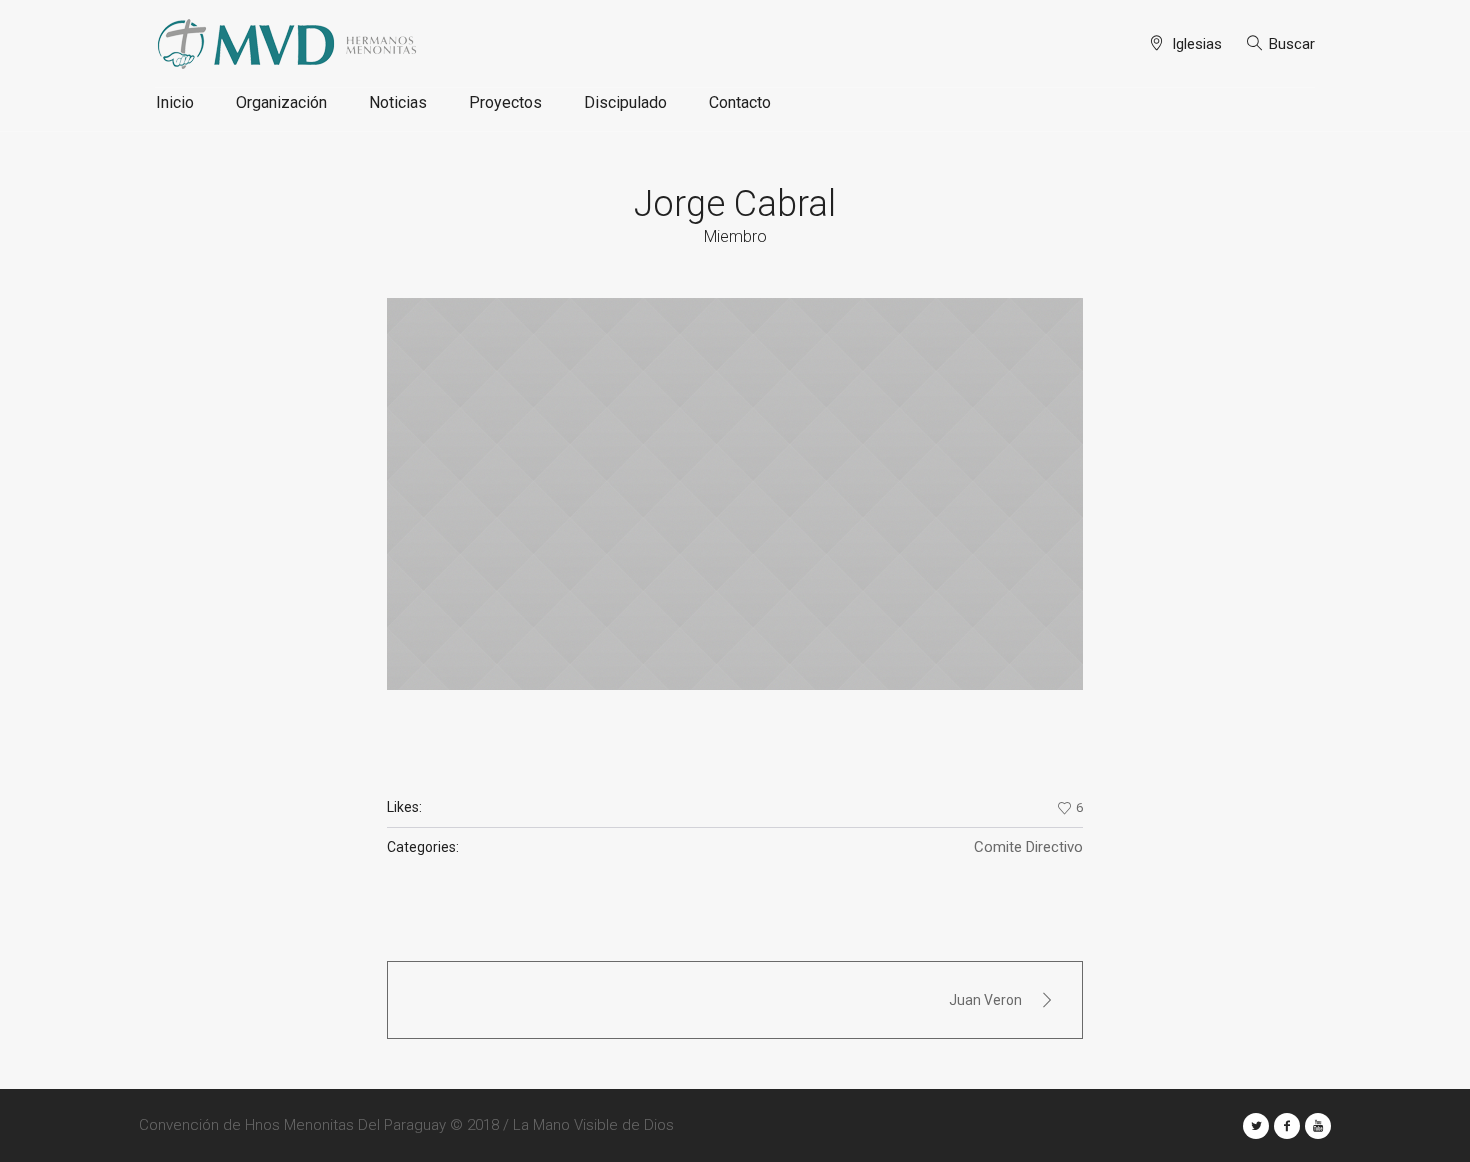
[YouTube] (1318, 1126)
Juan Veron (985, 1000)
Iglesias (1197, 44)
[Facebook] (1287, 1126)
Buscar (1292, 44)
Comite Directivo (1028, 847)
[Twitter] (1256, 1126)
